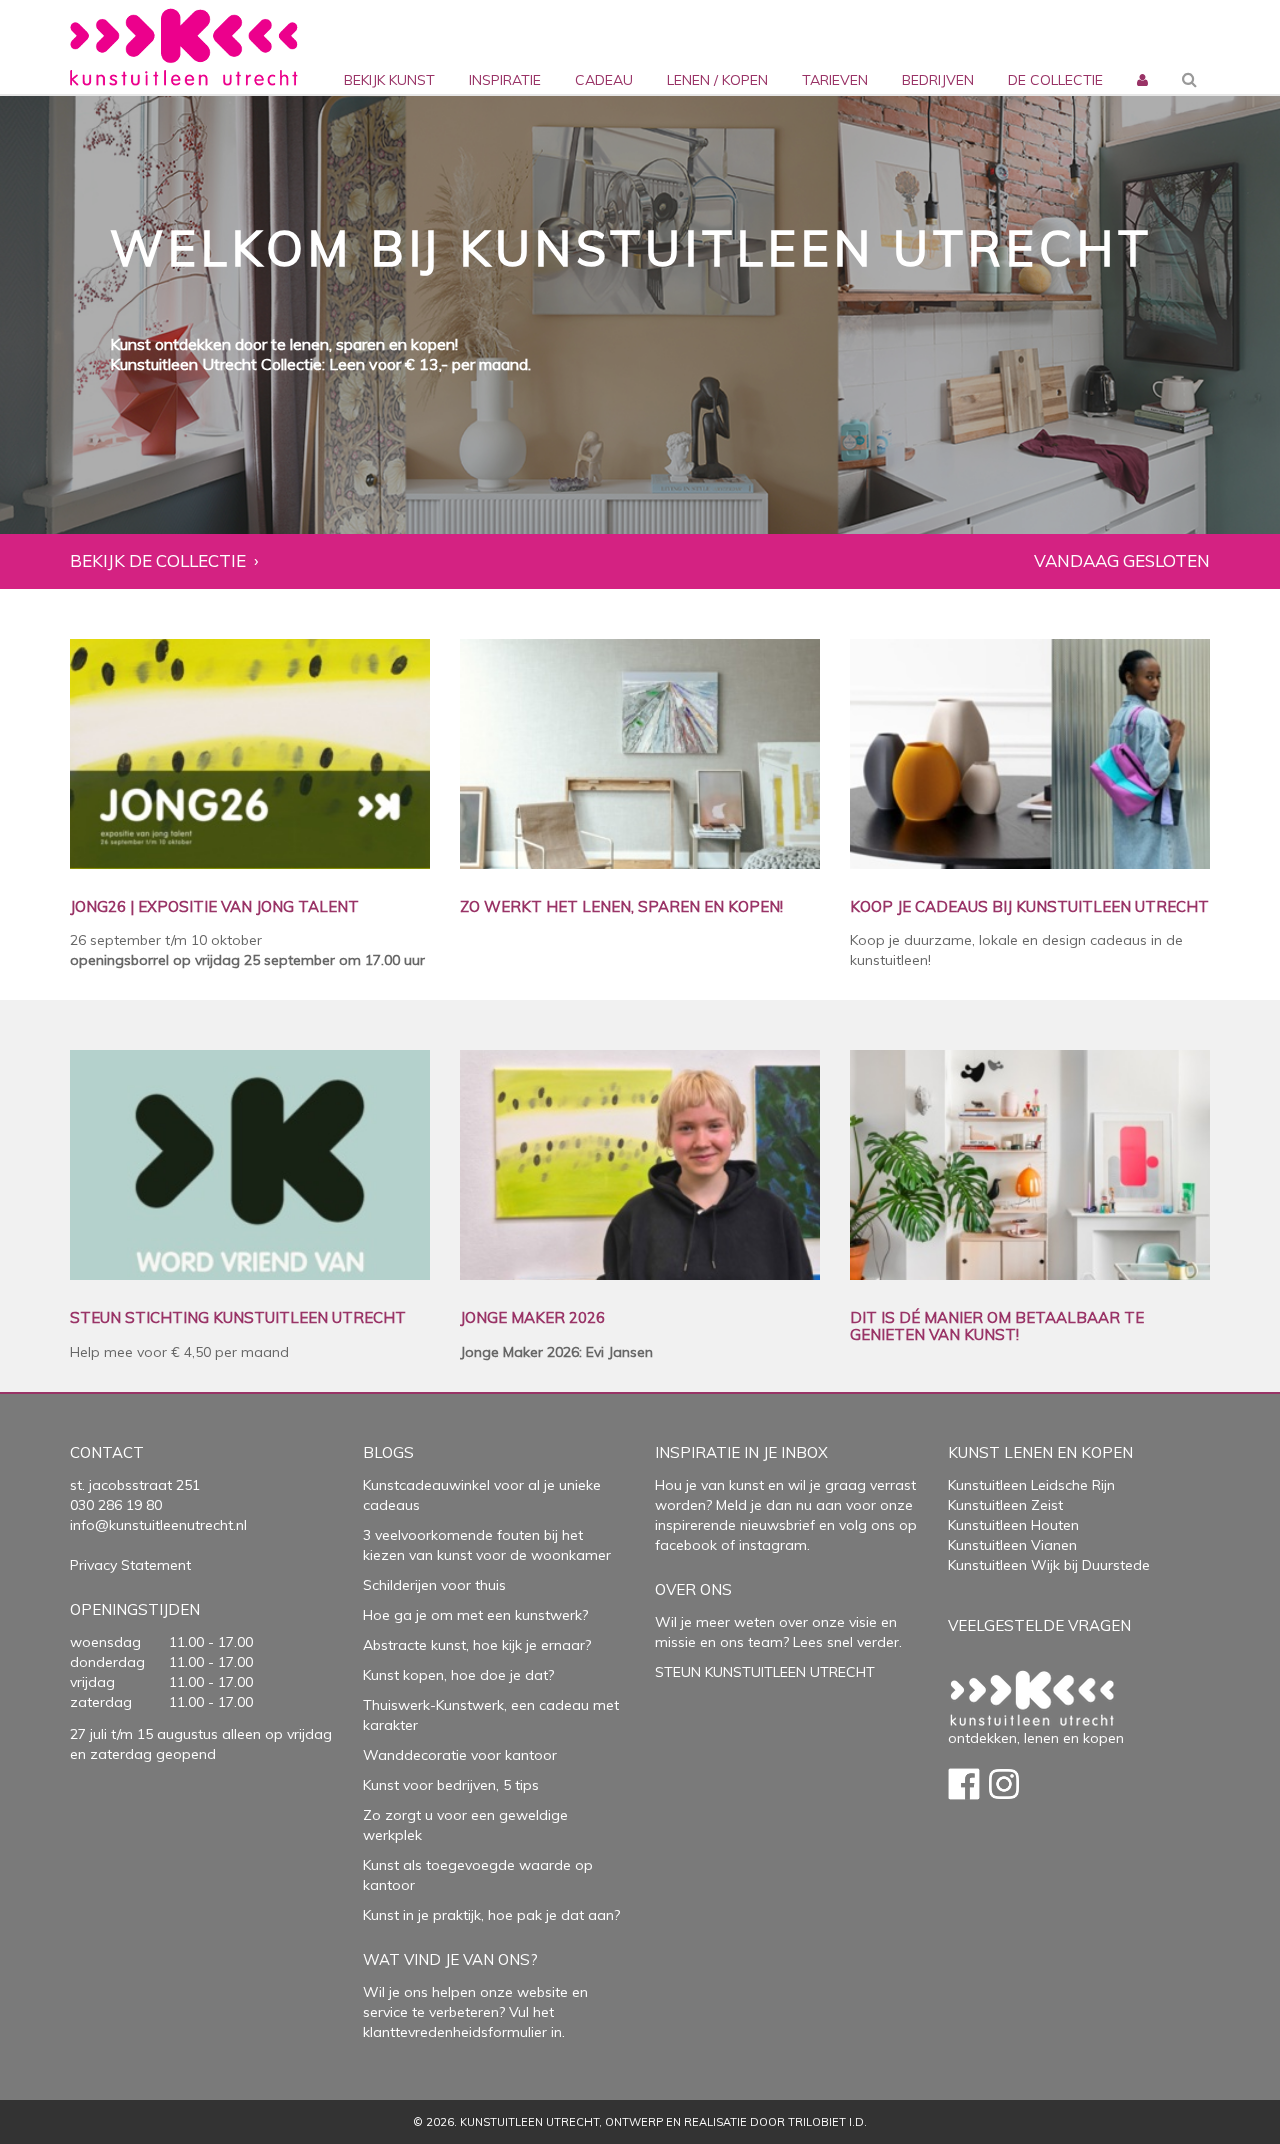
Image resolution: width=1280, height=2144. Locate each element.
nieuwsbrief (775, 1525)
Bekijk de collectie (158, 561)
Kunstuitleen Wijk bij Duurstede (1049, 1565)
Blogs (388, 1452)
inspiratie (505, 80)
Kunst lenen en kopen (1040, 1452)
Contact (107, 1452)
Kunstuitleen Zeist (1005, 1505)
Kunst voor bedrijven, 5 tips (451, 1785)
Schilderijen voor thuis (434, 1585)
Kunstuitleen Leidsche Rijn (1031, 1485)
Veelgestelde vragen (1039, 1625)
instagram (773, 1545)
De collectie (1055, 80)
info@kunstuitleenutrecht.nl (158, 1525)
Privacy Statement (130, 1565)
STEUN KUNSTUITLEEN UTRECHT (765, 1672)
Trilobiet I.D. (827, 2122)
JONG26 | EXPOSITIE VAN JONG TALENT (214, 907)
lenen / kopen (717, 80)
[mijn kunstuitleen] (1140, 47)
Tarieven (835, 80)
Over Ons (693, 1589)
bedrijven (938, 80)
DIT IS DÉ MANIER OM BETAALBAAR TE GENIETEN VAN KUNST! (997, 1326)
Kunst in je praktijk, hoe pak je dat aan (488, 1915)
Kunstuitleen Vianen (1012, 1545)
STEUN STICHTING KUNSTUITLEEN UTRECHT (238, 1318)
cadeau (604, 80)
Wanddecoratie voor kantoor (460, 1755)
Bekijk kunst (389, 80)
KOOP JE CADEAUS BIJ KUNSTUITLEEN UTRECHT (1029, 907)
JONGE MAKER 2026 (532, 1318)
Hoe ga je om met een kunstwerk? (475, 1615)
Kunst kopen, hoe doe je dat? (458, 1675)
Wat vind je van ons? (450, 1959)
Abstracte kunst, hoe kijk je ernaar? (477, 1645)
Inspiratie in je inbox (741, 1452)
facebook (686, 1545)
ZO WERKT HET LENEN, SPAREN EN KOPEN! (621, 907)
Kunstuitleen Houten (1013, 1525)
